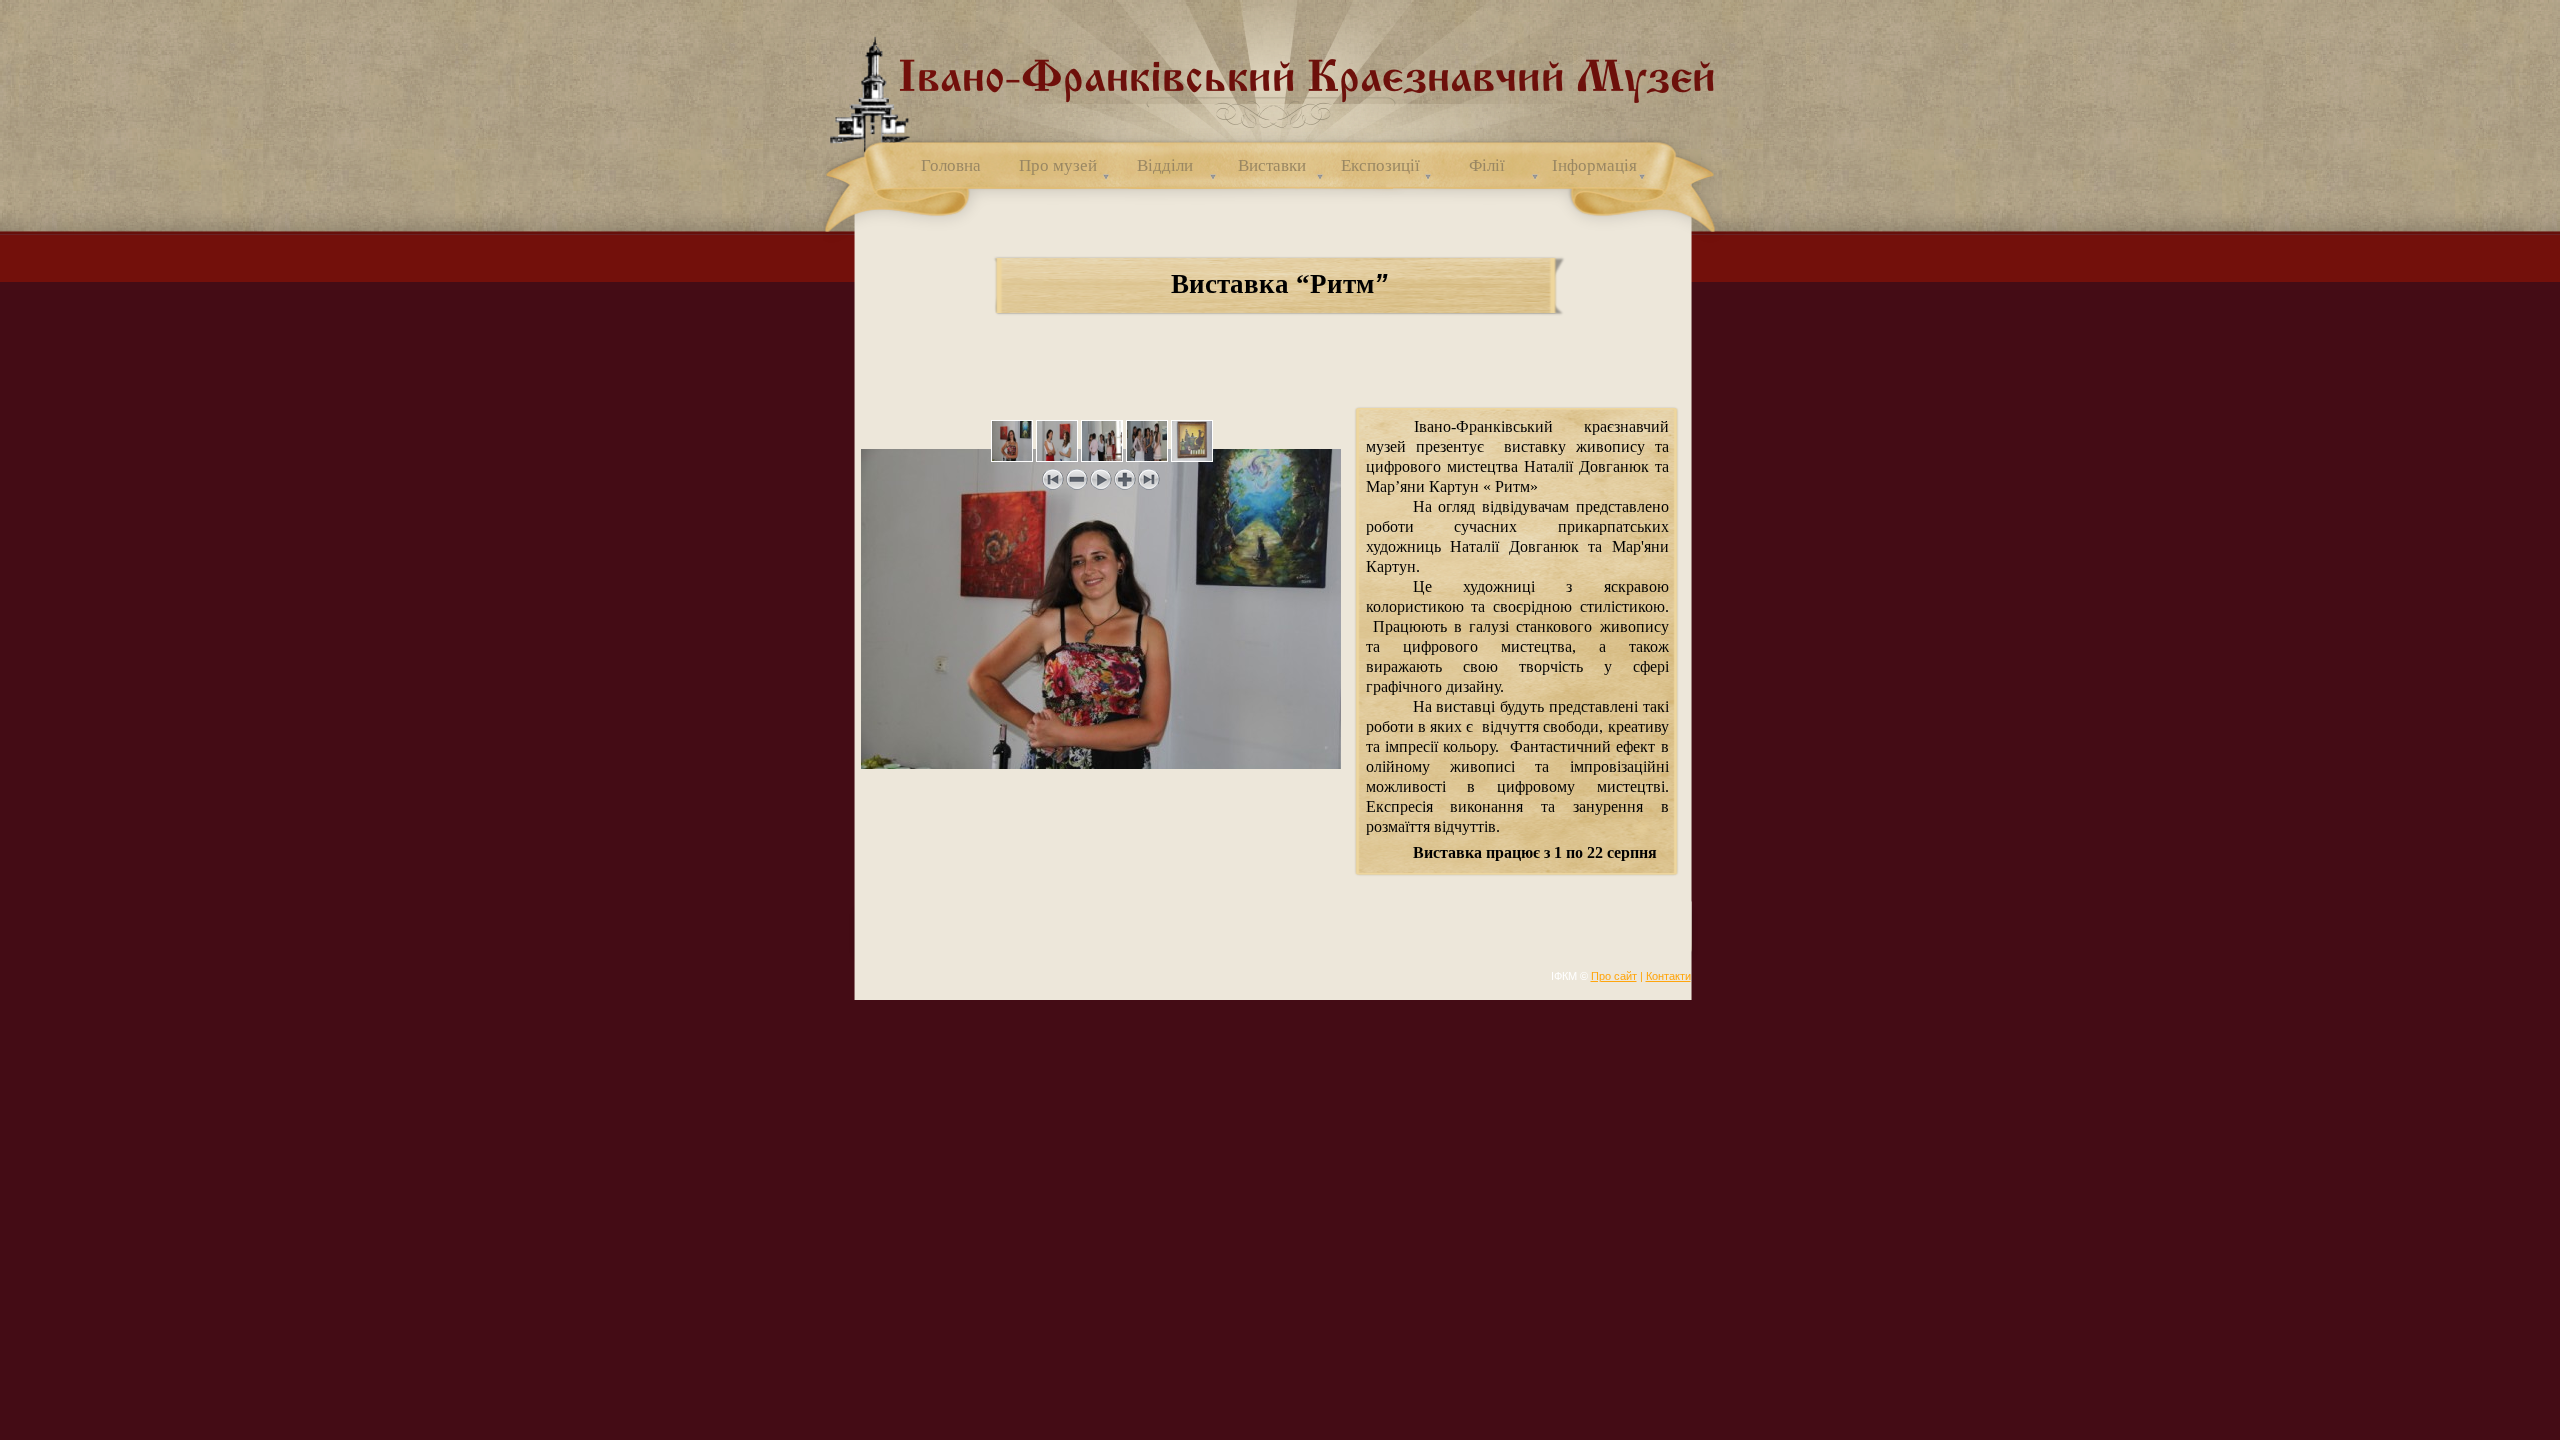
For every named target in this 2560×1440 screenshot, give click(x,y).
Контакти (1668, 976)
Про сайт (1614, 976)
